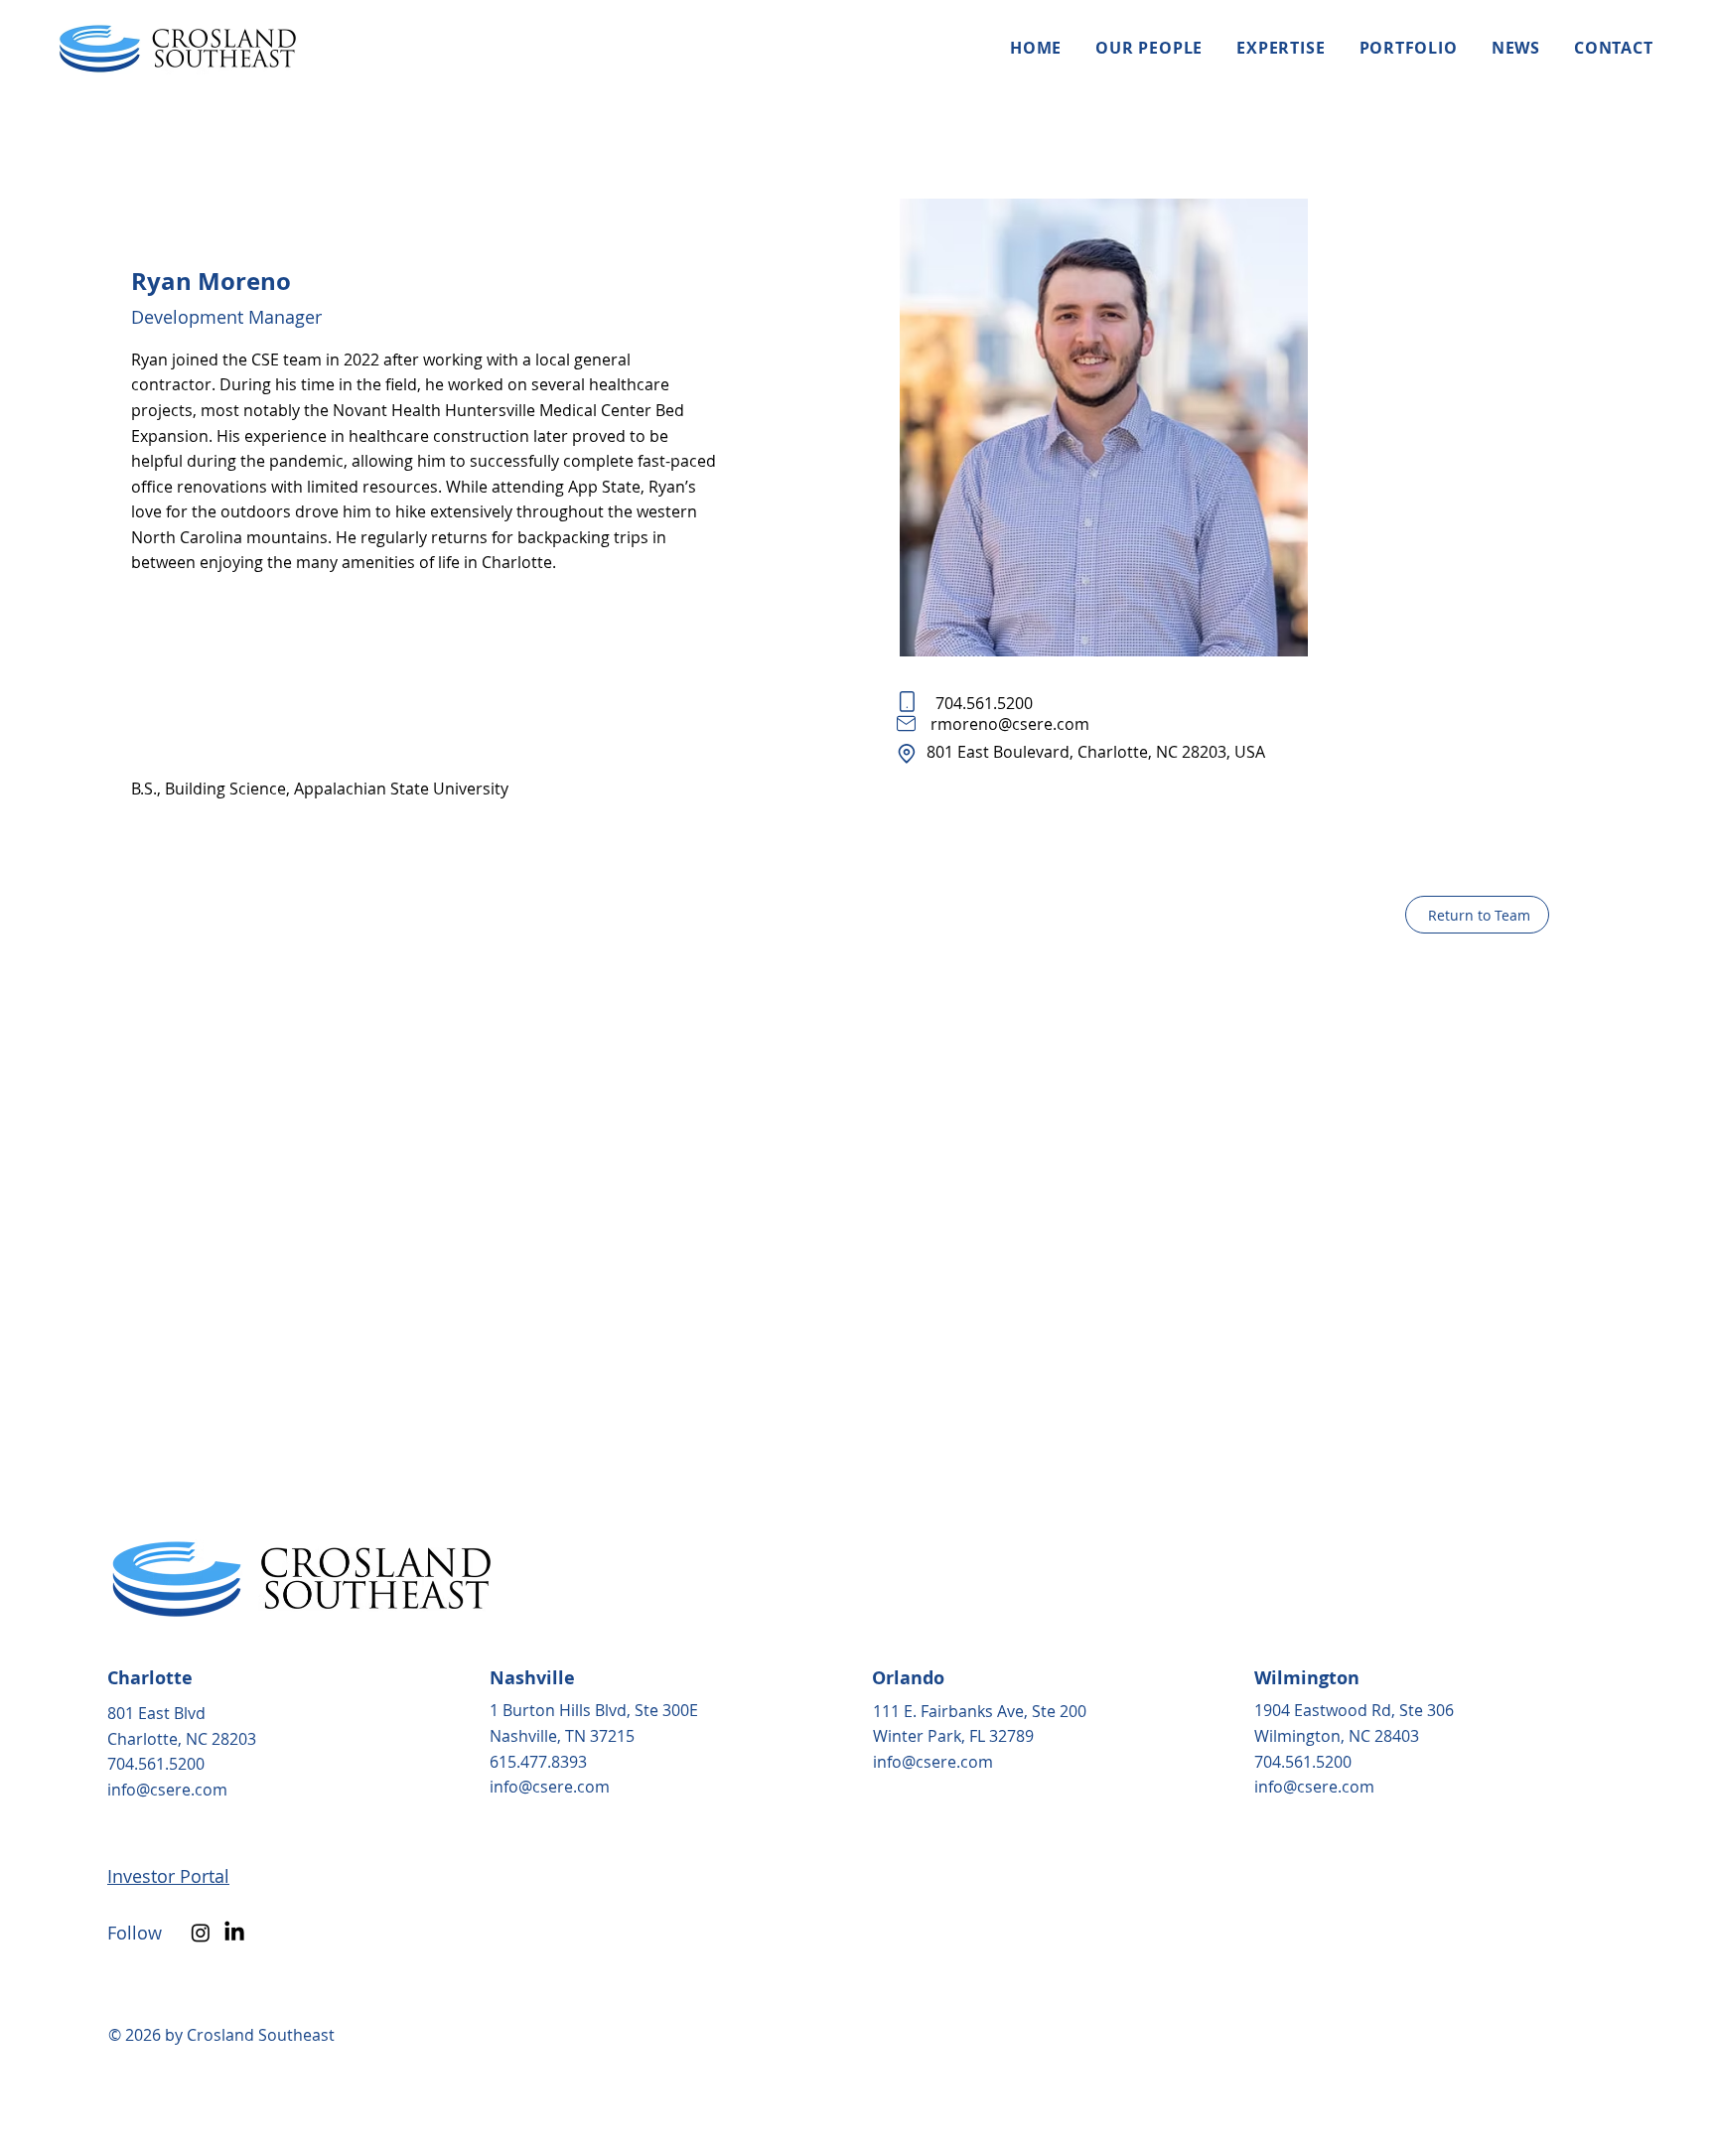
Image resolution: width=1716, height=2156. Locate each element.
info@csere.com (167, 1790)
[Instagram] (201, 1933)
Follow (137, 1933)
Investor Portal (168, 1876)
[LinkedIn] (234, 1933)
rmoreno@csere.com (1010, 724)
